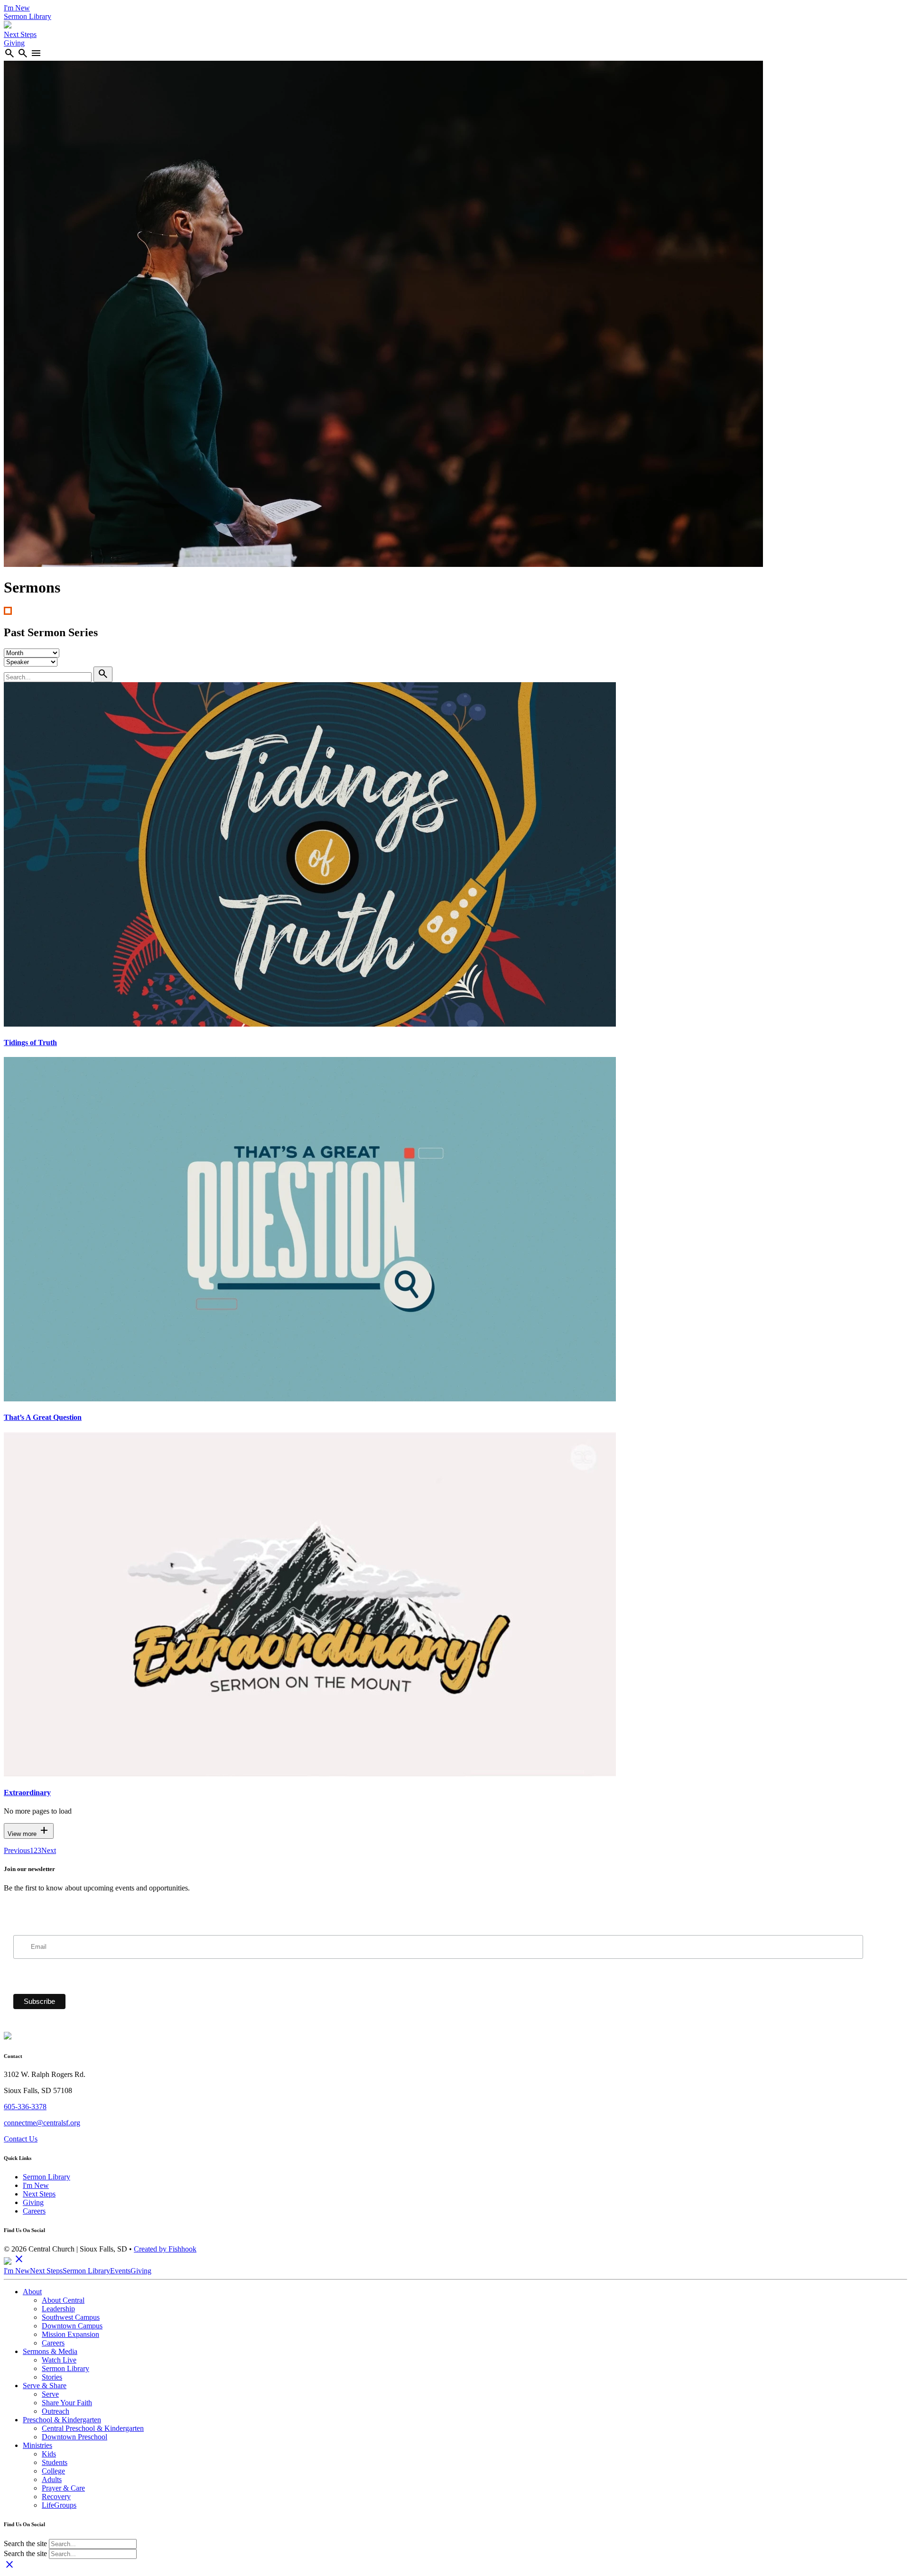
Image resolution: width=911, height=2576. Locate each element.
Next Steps (20, 34)
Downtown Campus (72, 2326)
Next (49, 1850)
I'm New (17, 8)
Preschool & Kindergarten (62, 2420)
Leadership (58, 2309)
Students (55, 2462)
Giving (14, 43)
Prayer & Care (63, 2488)
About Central (63, 2300)
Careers (34, 2211)
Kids (49, 2454)
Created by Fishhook (165, 2249)
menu (36, 53)
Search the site (25, 2544)
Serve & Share (45, 2386)
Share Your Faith (67, 2403)
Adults (52, 2479)
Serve (50, 2394)
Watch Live (59, 2360)
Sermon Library (28, 16)
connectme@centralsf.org (42, 2123)
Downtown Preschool (74, 2437)
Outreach (56, 2411)
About (32, 2292)
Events (120, 2271)
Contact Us (21, 2139)
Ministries (37, 2445)
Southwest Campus (71, 2317)
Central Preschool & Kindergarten (93, 2428)
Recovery (56, 2497)
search (9, 53)
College (53, 2471)
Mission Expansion (70, 2334)
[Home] (8, 26)
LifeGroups (59, 2505)
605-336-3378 (25, 2107)
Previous (17, 1850)
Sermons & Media (50, 2351)
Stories (52, 2377)
